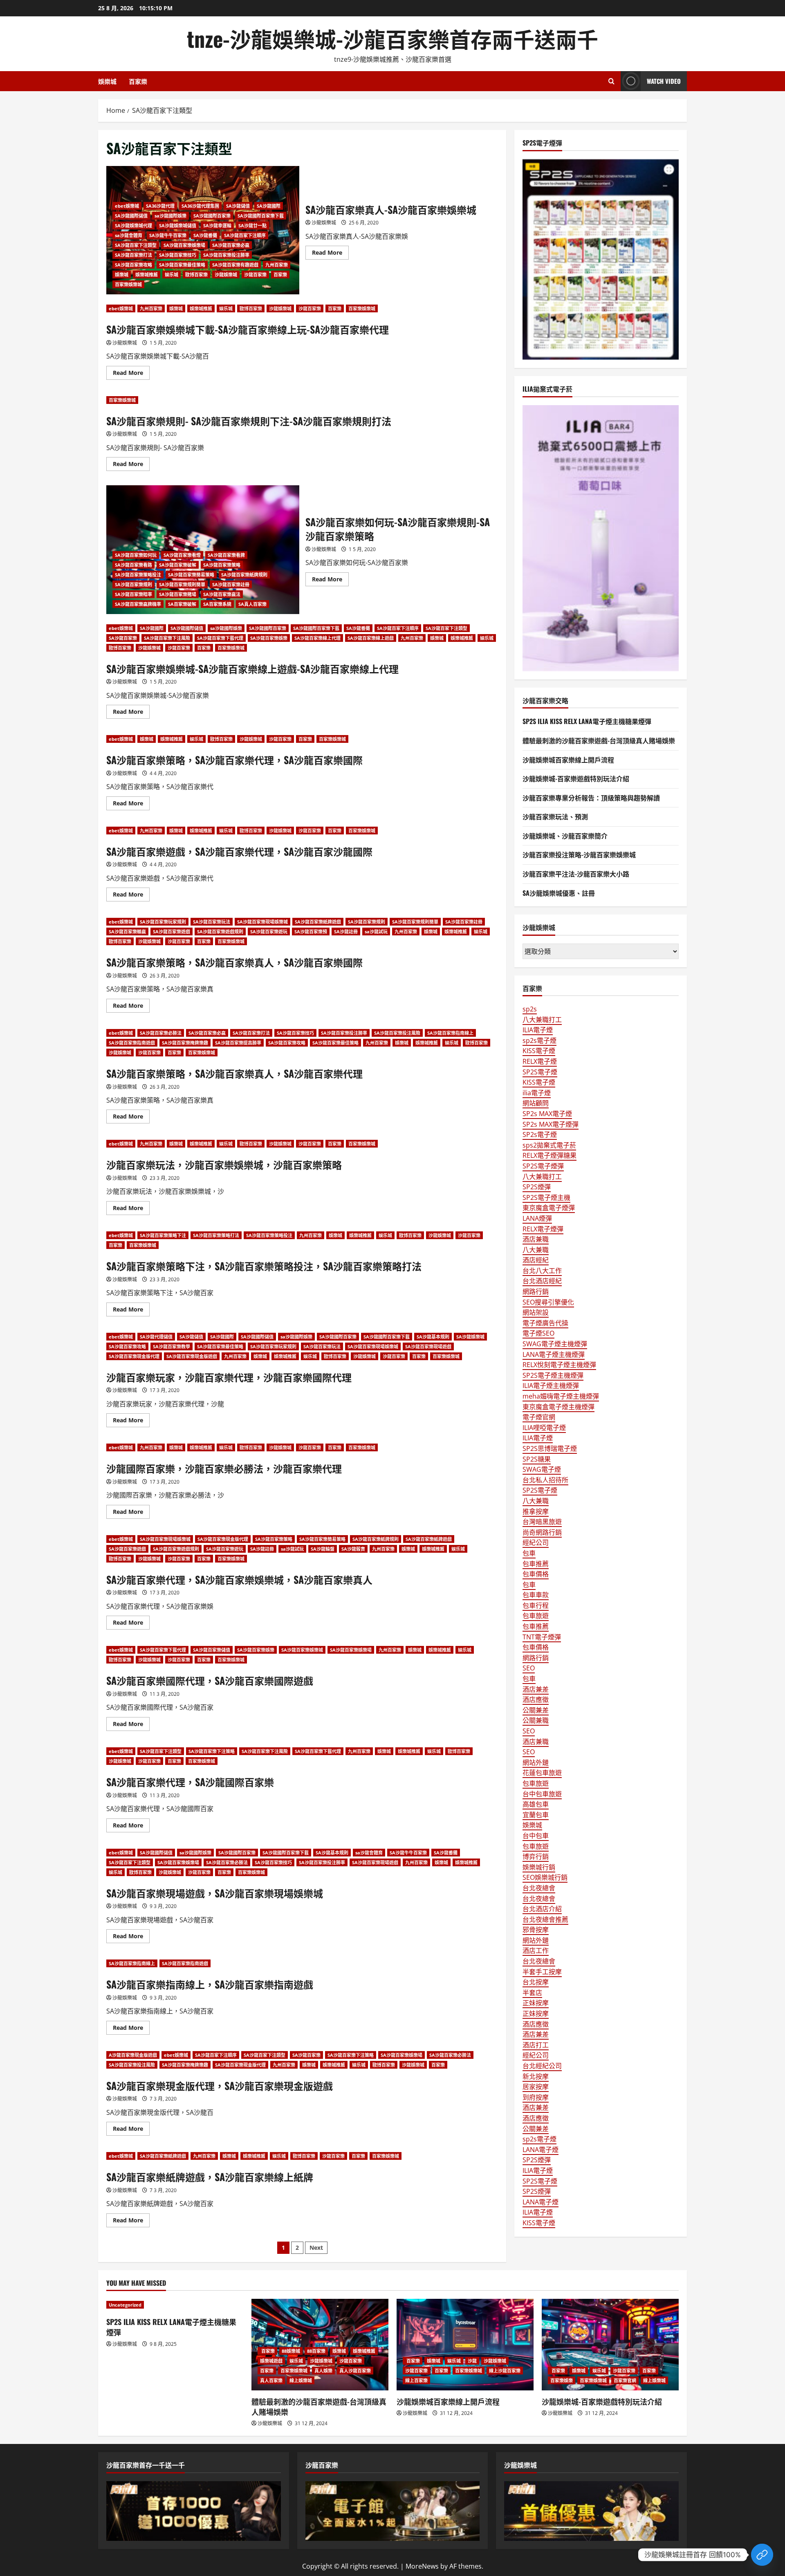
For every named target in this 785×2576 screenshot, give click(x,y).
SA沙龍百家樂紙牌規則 (244, 575)
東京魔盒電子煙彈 (549, 1208)
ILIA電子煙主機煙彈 (551, 1386)
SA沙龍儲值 (238, 206)
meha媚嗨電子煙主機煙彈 (561, 1396)
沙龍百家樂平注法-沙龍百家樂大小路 (576, 874)
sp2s (530, 1009)
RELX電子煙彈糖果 (549, 1155)
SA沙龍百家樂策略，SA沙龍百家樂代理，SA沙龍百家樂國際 (234, 760)
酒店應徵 (536, 1699)
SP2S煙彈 (537, 1187)
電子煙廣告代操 (545, 1323)
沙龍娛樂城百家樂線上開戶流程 (568, 760)
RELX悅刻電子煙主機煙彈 (559, 1365)
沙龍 (472, 2361)
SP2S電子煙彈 (543, 1166)
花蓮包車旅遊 (542, 1773)
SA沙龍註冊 (346, 932)
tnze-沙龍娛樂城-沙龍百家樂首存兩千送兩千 (392, 38)
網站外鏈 (536, 1762)
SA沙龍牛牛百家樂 (168, 235)
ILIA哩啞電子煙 (544, 1428)
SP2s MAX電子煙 (547, 1114)
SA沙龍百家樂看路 (133, 565)
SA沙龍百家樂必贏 (231, 245)
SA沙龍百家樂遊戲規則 (220, 932)
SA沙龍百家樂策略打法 (216, 1235)
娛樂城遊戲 (271, 2361)
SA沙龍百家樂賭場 (178, 594)
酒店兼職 (536, 1239)
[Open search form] (611, 81)
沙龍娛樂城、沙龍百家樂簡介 (565, 836)
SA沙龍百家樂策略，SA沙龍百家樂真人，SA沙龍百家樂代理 (234, 1073)
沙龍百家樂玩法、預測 (555, 816)
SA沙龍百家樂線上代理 (317, 638)
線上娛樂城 (301, 2380)
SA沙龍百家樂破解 (178, 565)
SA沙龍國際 (269, 206)
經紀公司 (536, 1542)
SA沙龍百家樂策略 (222, 565)
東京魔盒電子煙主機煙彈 (558, 1407)
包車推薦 (536, 1564)
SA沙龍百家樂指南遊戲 (132, 1043)
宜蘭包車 (536, 1815)
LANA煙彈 (537, 1218)
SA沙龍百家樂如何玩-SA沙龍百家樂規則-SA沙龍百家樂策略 (398, 529)
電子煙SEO (538, 1333)
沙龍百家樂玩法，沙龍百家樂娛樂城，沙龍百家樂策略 (224, 1164)
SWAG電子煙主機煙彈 (555, 1344)
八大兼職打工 (542, 1020)
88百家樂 (316, 2351)
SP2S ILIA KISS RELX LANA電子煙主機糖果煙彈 (587, 721)
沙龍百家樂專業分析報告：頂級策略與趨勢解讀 (591, 798)
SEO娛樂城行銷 (545, 1877)
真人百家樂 (271, 2380)
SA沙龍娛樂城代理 (133, 225)
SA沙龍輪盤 (323, 1549)
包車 (529, 1553)
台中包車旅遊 (542, 1794)
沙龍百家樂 (255, 275)
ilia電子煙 (537, 1093)
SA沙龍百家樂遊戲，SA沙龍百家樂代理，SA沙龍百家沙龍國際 (239, 851)
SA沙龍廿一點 (252, 225)
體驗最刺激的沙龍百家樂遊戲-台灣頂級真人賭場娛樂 (599, 740)
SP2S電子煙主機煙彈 (553, 1375)
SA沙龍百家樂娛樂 (269, 638)
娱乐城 (172, 275)
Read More (330, 254)
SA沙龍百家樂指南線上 (450, 1033)
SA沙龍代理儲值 (156, 1337)
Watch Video (664, 81)
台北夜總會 (539, 1888)
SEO (529, 1668)
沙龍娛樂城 (226, 275)
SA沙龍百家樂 (123, 638)
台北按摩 (536, 1982)
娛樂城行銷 (539, 1867)
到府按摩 (536, 2097)
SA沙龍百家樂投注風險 (397, 1033)
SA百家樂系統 (217, 604)
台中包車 (536, 1836)
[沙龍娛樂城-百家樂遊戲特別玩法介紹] (610, 2344)
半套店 (532, 1993)
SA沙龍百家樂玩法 (212, 922)
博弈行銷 (536, 1856)
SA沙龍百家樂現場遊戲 (428, 1346)
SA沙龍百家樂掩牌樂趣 (185, 1043)
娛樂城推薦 (147, 275)
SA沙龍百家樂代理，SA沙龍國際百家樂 (190, 1782)
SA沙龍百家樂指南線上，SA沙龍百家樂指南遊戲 (210, 1984)
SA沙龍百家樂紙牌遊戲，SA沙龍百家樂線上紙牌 (210, 2177)
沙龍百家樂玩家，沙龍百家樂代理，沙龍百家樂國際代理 (229, 1377)
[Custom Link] (762, 2555)
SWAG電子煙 (542, 1469)
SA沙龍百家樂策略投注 (138, 575)
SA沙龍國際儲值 (131, 216)
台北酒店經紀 (542, 1281)
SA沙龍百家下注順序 (245, 235)
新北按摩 (536, 2076)
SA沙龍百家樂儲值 (212, 1650)
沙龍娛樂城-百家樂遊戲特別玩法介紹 (576, 778)
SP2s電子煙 (540, 1134)
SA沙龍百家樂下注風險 (167, 638)
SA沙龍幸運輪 (217, 225)
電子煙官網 (539, 1417)
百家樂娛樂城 (128, 284)
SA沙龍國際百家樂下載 (261, 216)
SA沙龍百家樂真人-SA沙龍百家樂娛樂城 (391, 209)
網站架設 (536, 1312)
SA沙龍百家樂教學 (172, 1346)
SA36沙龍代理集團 (200, 206)
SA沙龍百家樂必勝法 (161, 1033)
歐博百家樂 (196, 275)
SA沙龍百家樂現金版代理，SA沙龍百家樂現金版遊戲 (220, 2085)
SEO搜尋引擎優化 (548, 1302)
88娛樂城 (291, 2351)
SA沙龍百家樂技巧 (178, 255)
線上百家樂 (416, 2380)
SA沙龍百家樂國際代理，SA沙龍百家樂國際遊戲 (210, 1680)
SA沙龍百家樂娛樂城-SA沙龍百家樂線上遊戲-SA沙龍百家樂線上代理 (252, 668)
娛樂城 (107, 81)
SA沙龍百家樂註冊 (231, 584)
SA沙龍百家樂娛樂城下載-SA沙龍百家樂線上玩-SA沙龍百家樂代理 (248, 329)
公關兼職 (536, 1720)
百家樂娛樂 (562, 2380)
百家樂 (138, 81)
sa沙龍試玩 (376, 932)
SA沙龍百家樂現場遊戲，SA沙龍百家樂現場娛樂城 (215, 1893)
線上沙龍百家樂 (505, 2371)
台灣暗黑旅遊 (542, 1522)
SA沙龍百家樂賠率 (133, 594)
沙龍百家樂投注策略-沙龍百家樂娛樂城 (579, 854)
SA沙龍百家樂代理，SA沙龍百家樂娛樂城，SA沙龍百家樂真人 (239, 1579)
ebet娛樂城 (127, 206)
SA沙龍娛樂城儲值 (178, 225)
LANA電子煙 (541, 2150)
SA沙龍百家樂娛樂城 (302, 1650)
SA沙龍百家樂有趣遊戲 (235, 265)
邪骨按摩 (536, 1930)
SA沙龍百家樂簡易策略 (191, 575)
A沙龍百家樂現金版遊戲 (133, 2055)
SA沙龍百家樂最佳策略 (182, 265)
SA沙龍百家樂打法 (133, 255)
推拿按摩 (536, 1511)
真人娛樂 (323, 2371)
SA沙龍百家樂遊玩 (269, 932)
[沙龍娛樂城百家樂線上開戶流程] (465, 2344)
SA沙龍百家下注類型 (136, 245)
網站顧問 (536, 1103)
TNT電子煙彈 (542, 1637)
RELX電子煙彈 (543, 1229)
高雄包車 (536, 1804)
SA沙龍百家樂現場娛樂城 (262, 922)
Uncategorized (125, 2305)
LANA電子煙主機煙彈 (554, 1354)
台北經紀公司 (542, 2066)
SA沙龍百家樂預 (311, 932)
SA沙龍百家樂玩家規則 (163, 922)
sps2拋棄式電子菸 (549, 1145)
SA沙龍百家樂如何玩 (136, 555)
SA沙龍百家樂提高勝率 (238, 1043)
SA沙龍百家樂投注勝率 (226, 255)
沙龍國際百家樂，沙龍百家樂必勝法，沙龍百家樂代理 (224, 1468)
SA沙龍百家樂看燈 (182, 555)
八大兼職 (536, 1250)
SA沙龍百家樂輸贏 (127, 932)
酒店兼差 (536, 1689)
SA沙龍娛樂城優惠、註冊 (559, 893)
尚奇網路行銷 (542, 1532)
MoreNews (422, 2566)
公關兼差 (536, 1710)
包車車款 (536, 1595)
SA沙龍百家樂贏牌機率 (138, 604)
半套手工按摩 (542, 1972)
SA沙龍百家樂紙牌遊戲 (318, 922)
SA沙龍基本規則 (433, 1337)
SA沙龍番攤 (205, 235)
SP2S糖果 (537, 1459)
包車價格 (536, 1574)
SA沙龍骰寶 (353, 1549)
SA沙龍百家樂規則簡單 (182, 584)
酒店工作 (536, 1950)
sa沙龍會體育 (129, 235)
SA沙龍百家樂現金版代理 (134, 1356)
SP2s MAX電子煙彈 (551, 1124)
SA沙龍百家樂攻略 (133, 265)
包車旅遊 (536, 1616)
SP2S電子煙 (540, 1072)
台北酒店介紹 (542, 1909)
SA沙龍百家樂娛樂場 (184, 245)
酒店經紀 (536, 1260)
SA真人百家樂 (252, 604)
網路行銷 (536, 1291)
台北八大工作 (542, 1271)
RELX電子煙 (540, 1061)
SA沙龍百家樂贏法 (222, 594)
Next (316, 2248)
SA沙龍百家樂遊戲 (172, 932)
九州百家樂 (277, 265)
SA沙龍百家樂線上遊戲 (371, 638)
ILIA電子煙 (538, 1030)
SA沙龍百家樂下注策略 (212, 1751)
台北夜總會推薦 (545, 1919)
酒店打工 (536, 2045)
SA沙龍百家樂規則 (133, 584)
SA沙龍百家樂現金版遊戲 (192, 1356)
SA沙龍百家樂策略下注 (163, 1235)
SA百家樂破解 (182, 604)
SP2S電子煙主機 (546, 1197)
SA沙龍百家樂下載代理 (220, 638)
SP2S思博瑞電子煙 (550, 1448)
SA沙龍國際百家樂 (212, 216)
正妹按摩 (536, 2003)
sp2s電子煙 (539, 1040)
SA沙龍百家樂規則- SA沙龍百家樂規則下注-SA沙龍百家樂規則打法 (249, 421)
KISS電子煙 (539, 1051)
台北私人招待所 (545, 1480)
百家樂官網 (625, 2380)
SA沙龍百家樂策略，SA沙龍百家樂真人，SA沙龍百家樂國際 (234, 962)
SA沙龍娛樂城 (470, 1337)
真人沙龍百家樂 (355, 2371)
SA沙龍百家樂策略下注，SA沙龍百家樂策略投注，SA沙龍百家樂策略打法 (264, 1266)
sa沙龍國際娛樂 (170, 216)
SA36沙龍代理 (160, 206)
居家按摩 (536, 2087)
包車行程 (536, 1605)
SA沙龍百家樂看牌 (226, 555)
